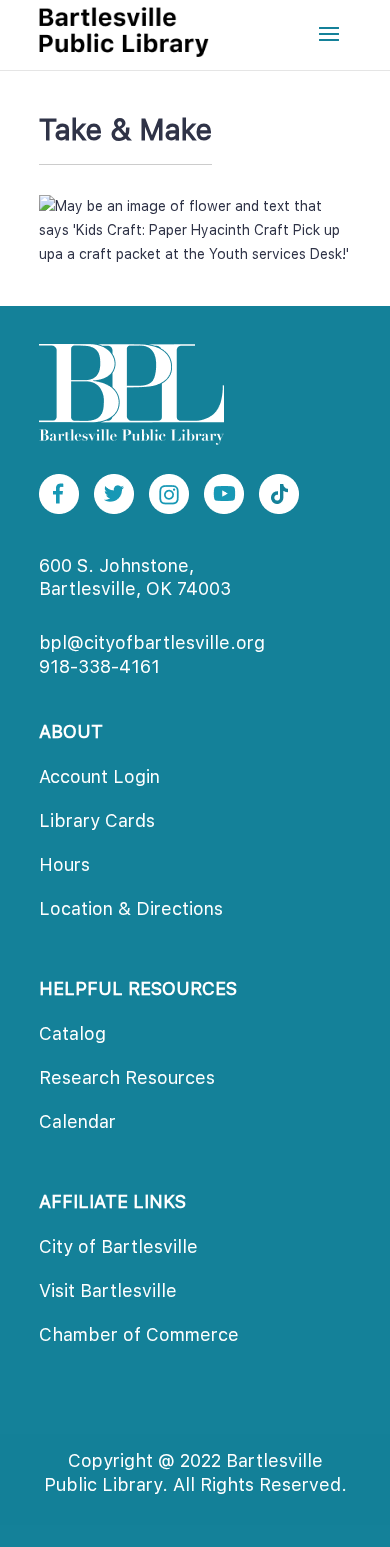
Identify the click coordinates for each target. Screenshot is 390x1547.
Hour (64, 864)
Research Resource (127, 1077)
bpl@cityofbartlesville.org (152, 642)
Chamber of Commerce (139, 1334)
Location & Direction (131, 908)
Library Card (97, 820)
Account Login (99, 776)
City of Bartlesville (118, 1246)
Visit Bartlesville (108, 1290)
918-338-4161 (99, 666)
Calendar (77, 1121)
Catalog (72, 1033)
